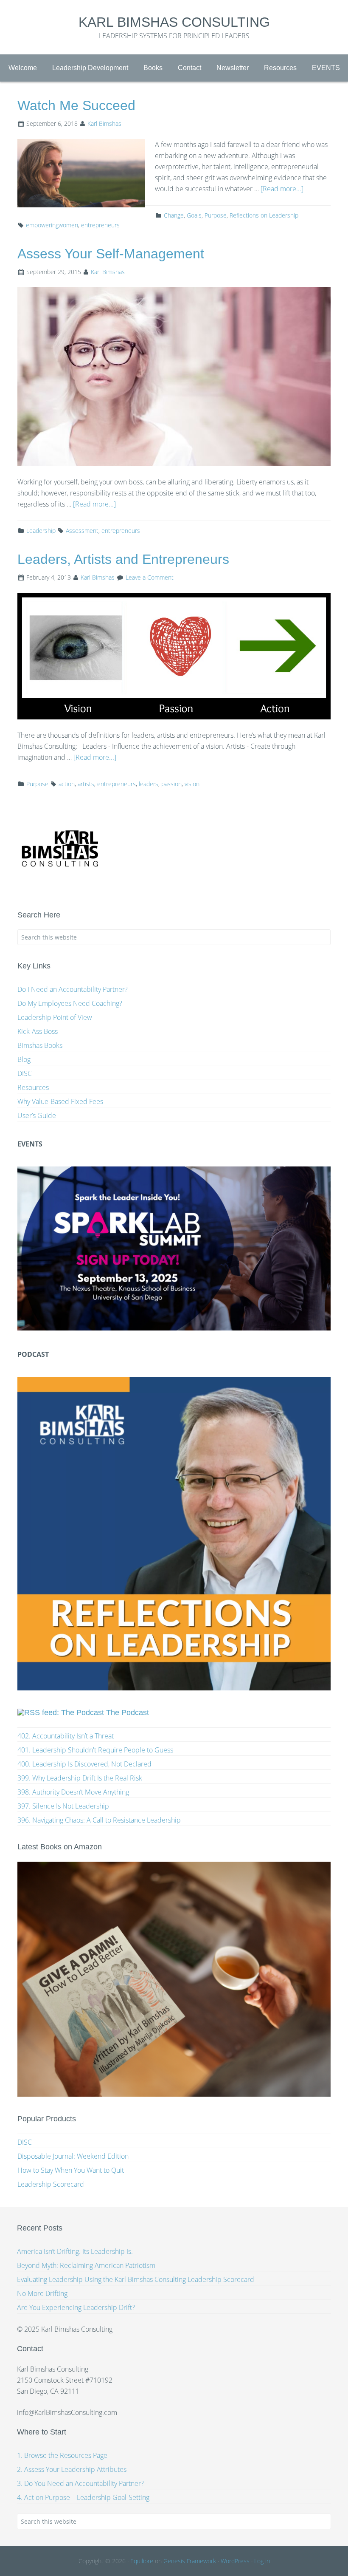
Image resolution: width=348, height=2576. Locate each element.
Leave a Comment (150, 577)
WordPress (235, 2561)
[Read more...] (282, 189)
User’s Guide (37, 1115)
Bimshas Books (40, 1045)
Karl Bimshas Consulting (174, 22)
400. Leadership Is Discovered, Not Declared (84, 1764)
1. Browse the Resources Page (62, 2455)
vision (192, 784)
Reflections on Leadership (264, 215)
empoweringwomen (52, 225)
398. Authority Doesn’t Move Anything (73, 1792)
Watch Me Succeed (76, 105)
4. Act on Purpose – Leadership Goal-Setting (83, 2497)
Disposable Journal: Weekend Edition (73, 2156)
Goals (194, 215)
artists (86, 784)
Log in (262, 2561)
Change (174, 215)
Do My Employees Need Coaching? (70, 1003)
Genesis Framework (190, 2561)
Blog (24, 1059)
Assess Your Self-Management (111, 254)
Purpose (216, 215)
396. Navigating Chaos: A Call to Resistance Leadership (99, 1820)
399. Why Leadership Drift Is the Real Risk (80, 1778)
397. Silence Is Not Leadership (63, 1806)
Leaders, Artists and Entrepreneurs (123, 559)
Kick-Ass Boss (38, 1031)
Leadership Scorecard (51, 2184)
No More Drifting (42, 2293)
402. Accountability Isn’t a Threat (66, 1736)
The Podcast (128, 1713)
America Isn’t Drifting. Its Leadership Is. (75, 2251)
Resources (33, 1087)
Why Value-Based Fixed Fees (60, 1101)
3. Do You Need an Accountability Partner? (80, 2483)
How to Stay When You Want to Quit (71, 2170)
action (67, 784)
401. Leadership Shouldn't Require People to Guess (95, 1750)
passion (171, 784)
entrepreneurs (100, 225)
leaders (149, 784)
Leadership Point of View (55, 1017)
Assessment (82, 531)
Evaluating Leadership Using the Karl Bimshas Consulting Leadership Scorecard (136, 2279)
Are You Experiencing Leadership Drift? (76, 2307)
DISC (25, 1073)
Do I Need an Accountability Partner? (73, 989)
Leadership (41, 531)
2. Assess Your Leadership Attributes (72, 2469)
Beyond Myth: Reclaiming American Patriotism (86, 2265)
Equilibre (142, 2561)
